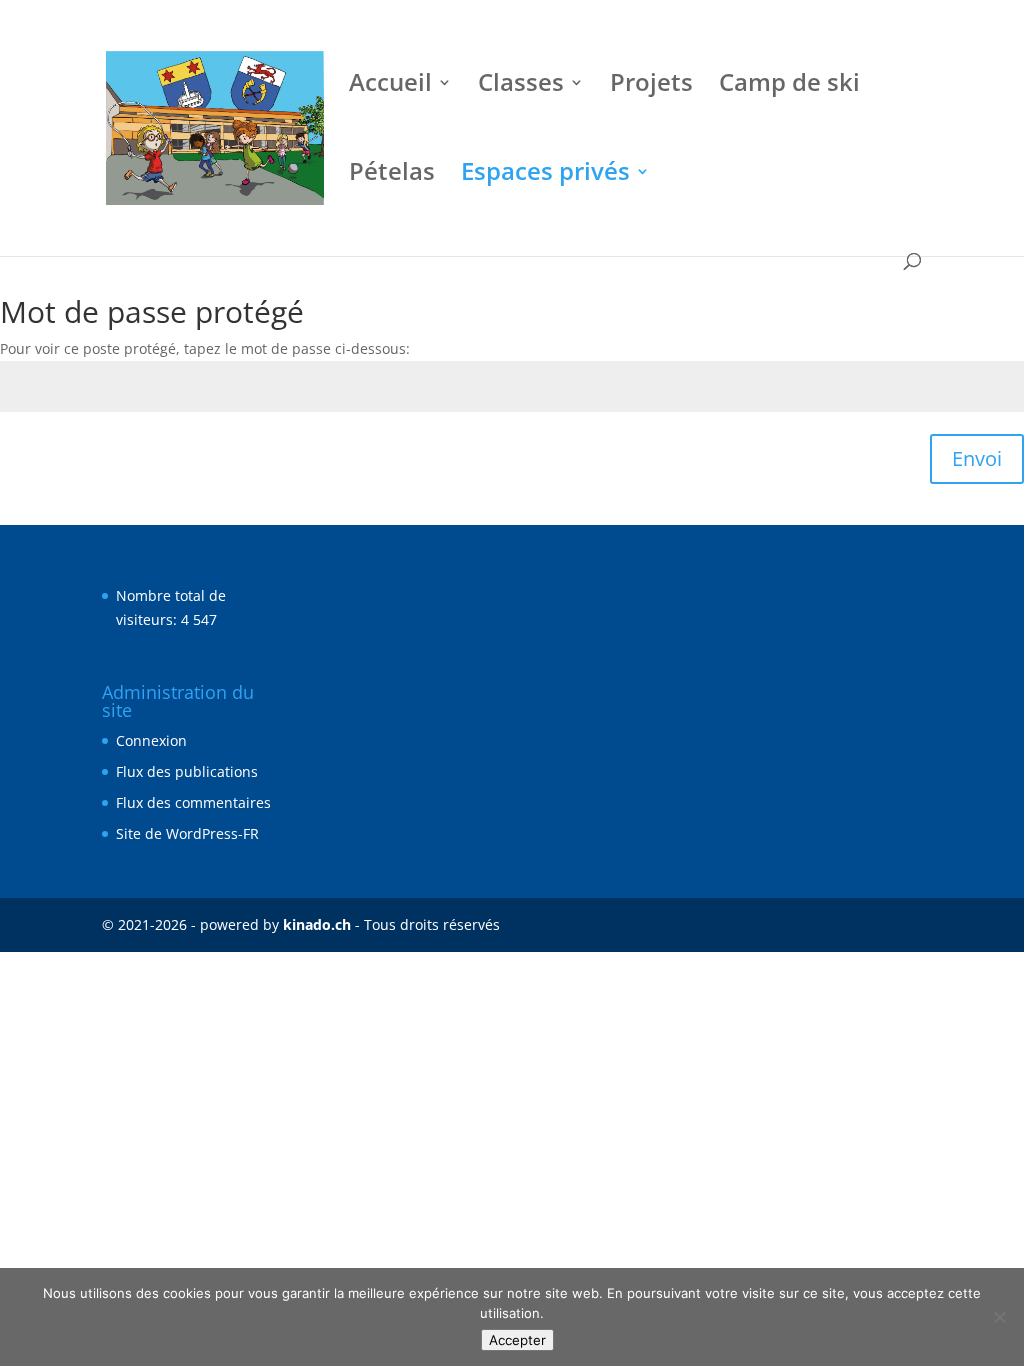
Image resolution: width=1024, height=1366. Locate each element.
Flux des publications (187, 771)
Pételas (392, 175)
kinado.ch (317, 924)
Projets (651, 86)
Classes (521, 86)
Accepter (517, 1340)
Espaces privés (545, 175)
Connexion (151, 740)
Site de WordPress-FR (187, 833)
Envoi (977, 458)
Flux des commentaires (193, 802)
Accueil (390, 86)
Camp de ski (789, 86)
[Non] (999, 1317)
